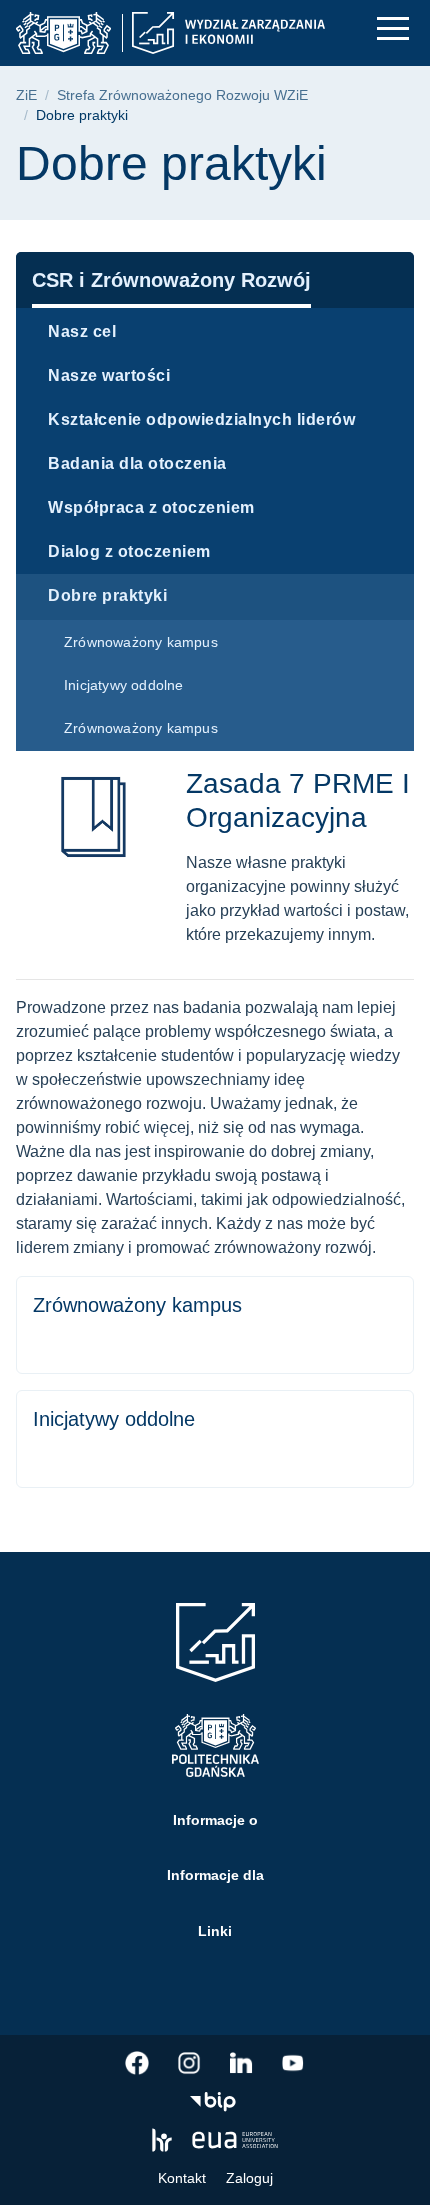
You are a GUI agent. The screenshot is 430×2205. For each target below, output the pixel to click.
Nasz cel (82, 331)
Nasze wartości (109, 375)
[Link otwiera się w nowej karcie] (137, 2063)
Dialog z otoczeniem (129, 551)
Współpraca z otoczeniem (151, 507)
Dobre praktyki (107, 595)
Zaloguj (249, 2178)
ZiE (26, 95)
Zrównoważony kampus (141, 642)
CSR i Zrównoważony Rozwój (171, 280)
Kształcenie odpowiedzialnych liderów (201, 419)
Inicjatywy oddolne (124, 685)
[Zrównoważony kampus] (215, 1325)
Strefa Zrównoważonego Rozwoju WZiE (182, 95)
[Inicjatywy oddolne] (215, 1439)
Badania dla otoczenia (137, 463)
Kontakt (182, 2178)
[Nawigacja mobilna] (393, 28)
